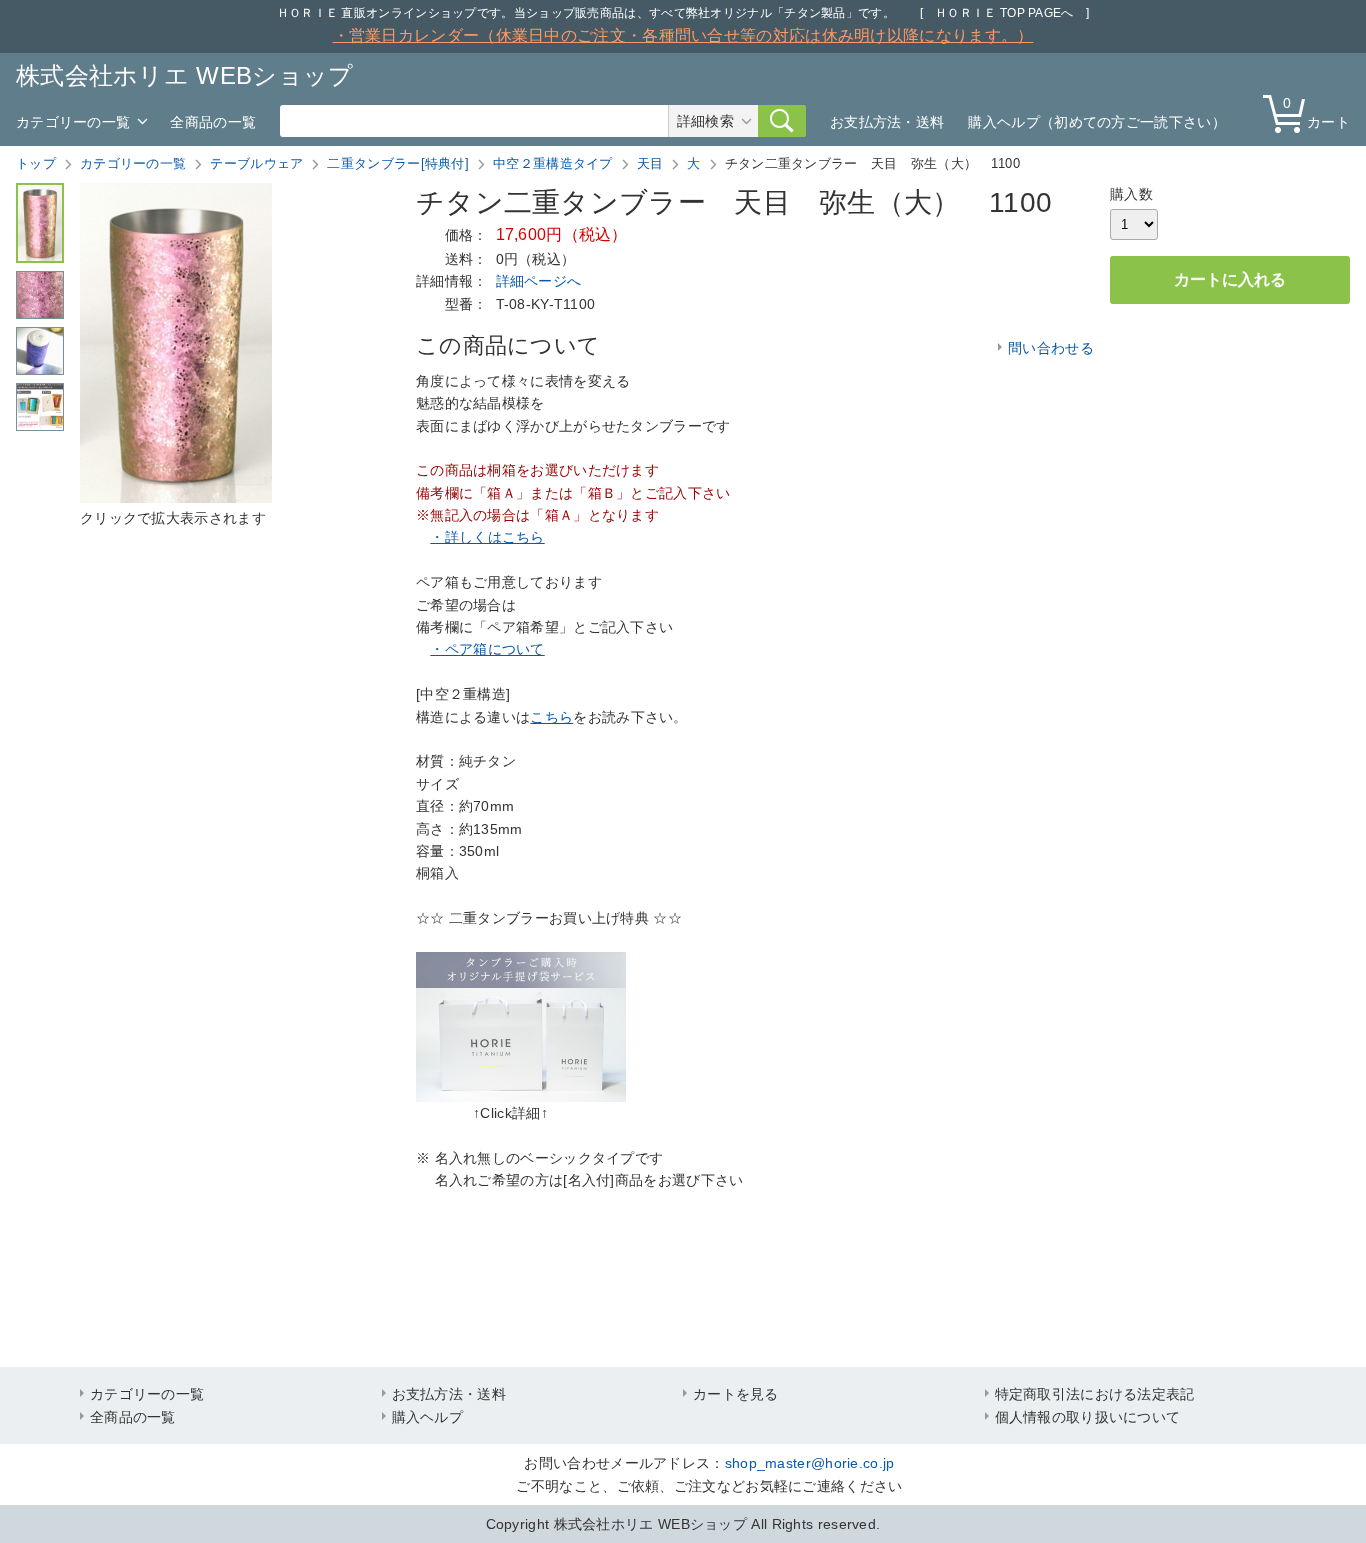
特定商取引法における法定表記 (1095, 1394)
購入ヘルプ (428, 1417)
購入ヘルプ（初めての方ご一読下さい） (1096, 122)
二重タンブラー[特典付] (398, 163)
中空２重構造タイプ (553, 163)
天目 (650, 163)
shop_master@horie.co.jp (810, 1463)
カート (1316, 112)
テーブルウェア (256, 163)
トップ (36, 163)
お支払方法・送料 (887, 122)
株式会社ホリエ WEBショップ (185, 75)
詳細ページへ (539, 281)
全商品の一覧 (213, 122)
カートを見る (736, 1394)
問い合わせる (1051, 348)
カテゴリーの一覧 (73, 122)
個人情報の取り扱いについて (1088, 1417)
